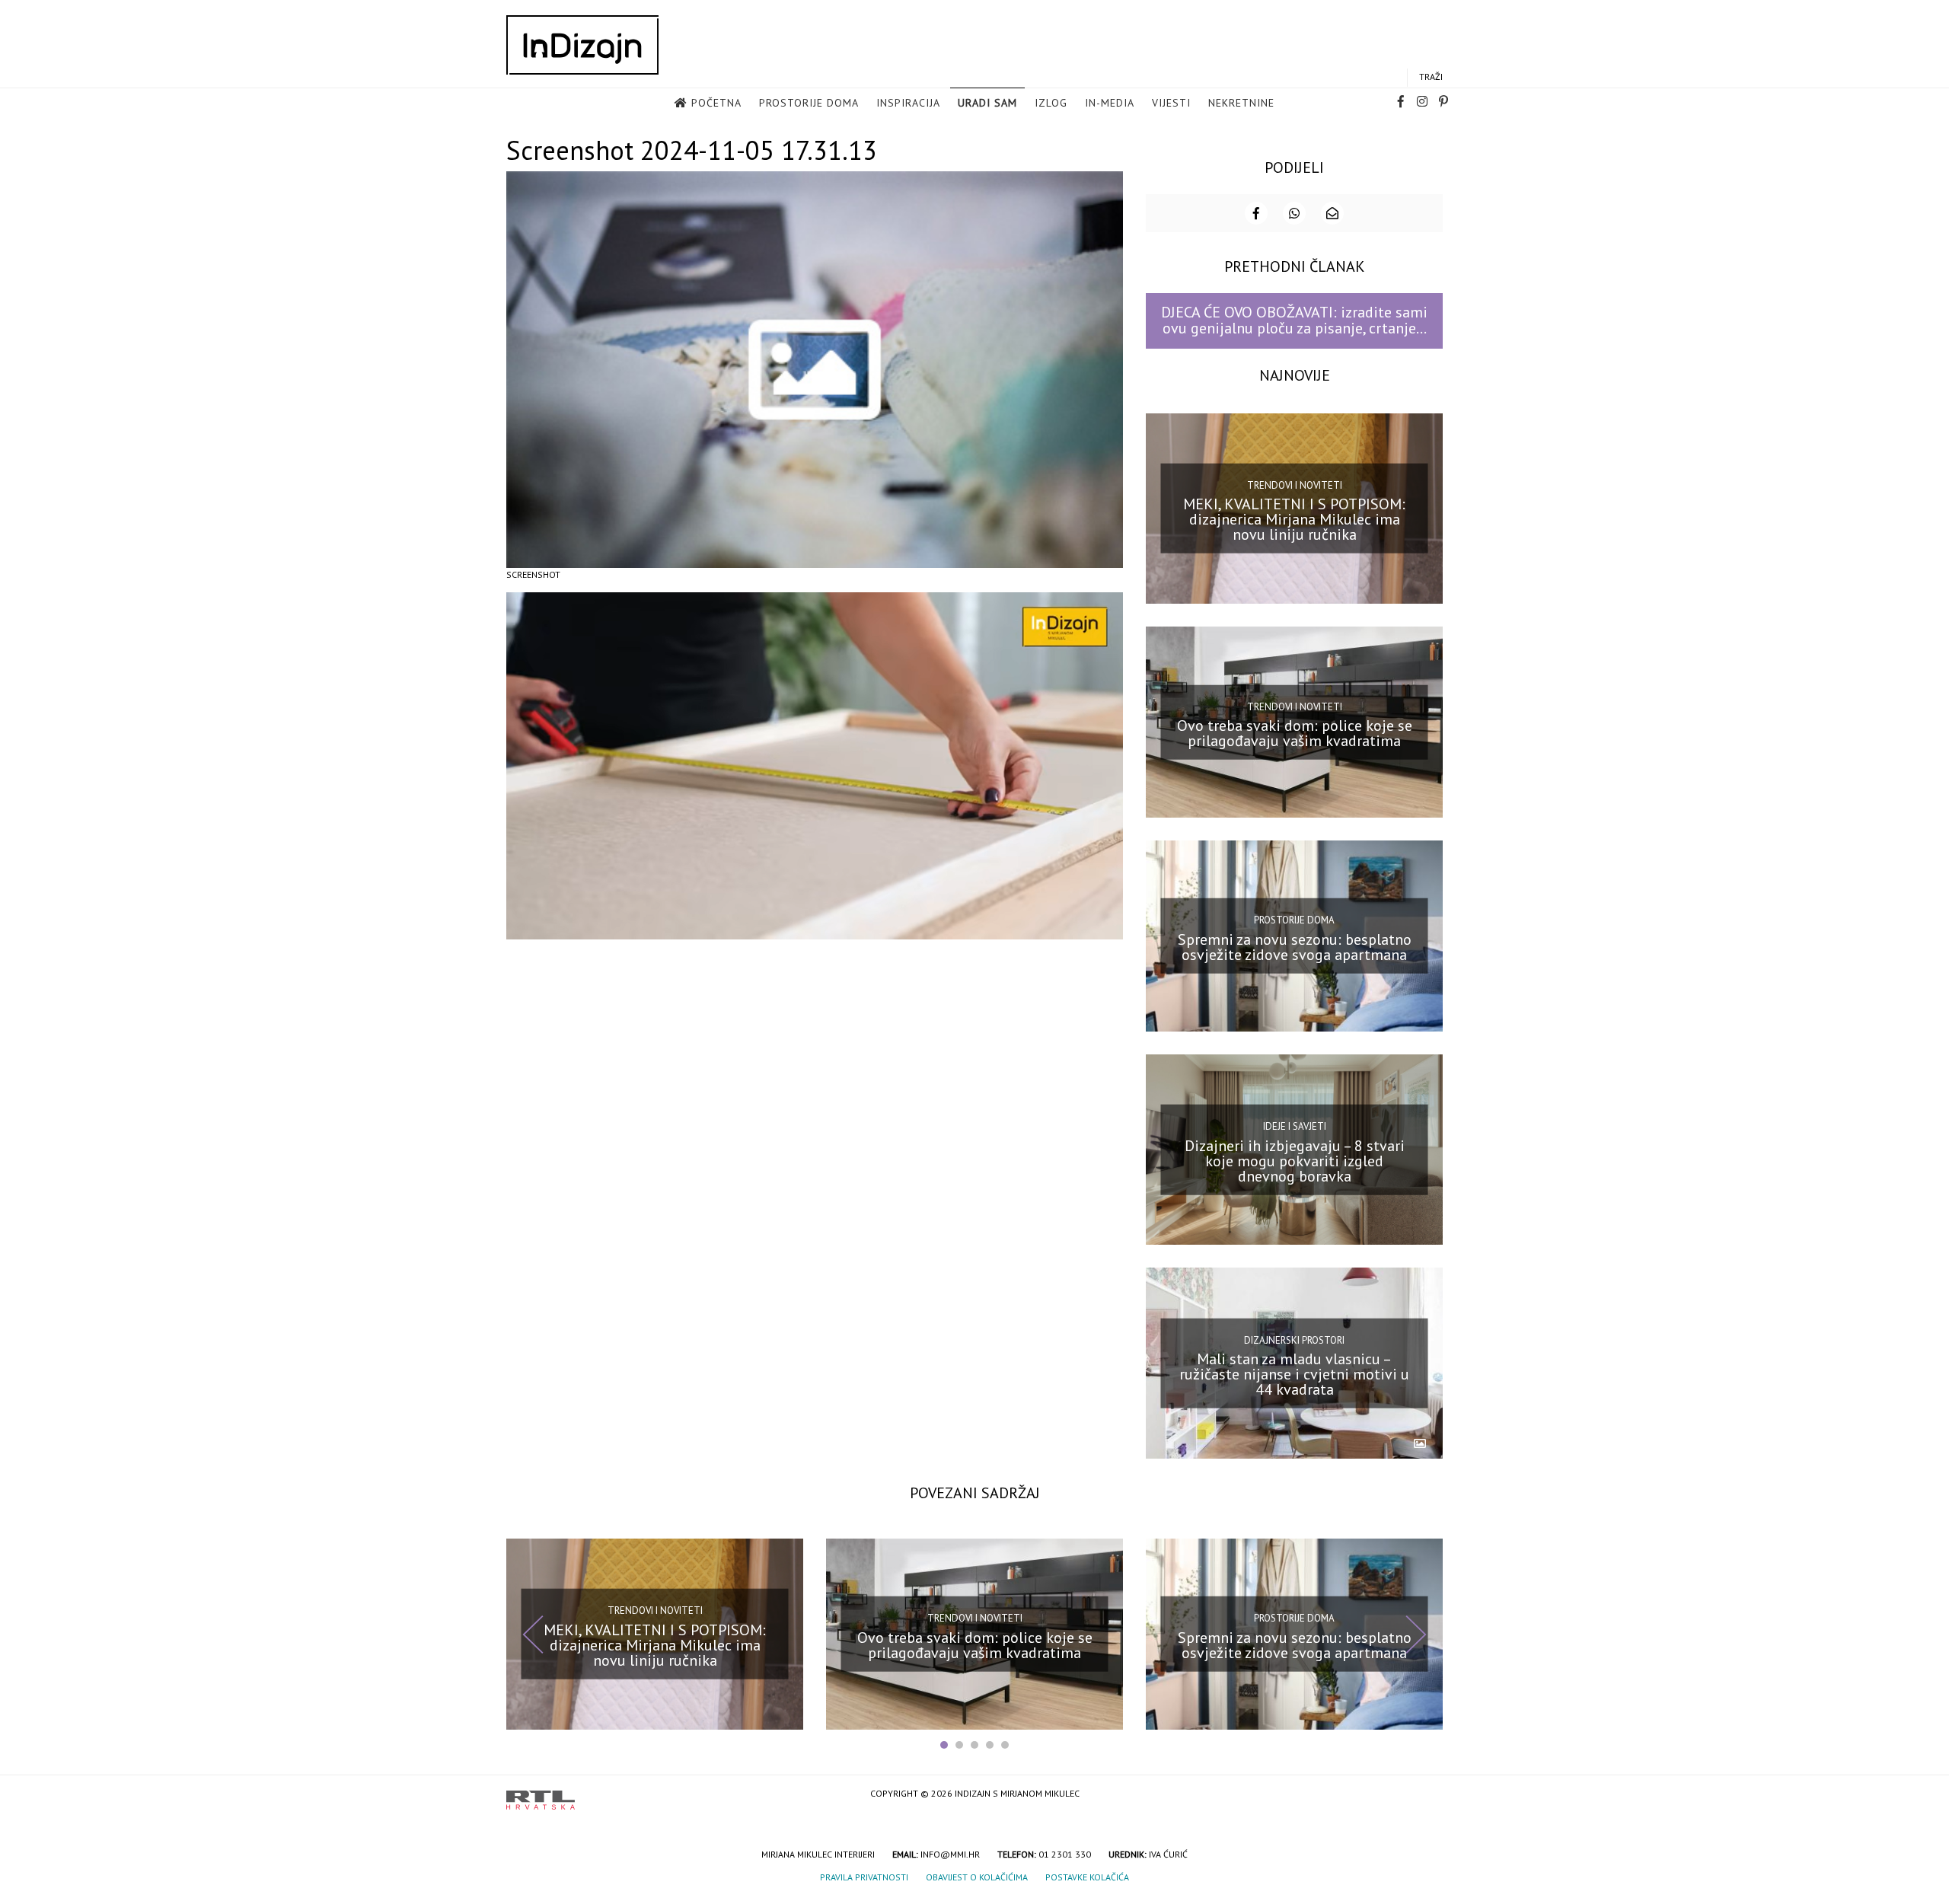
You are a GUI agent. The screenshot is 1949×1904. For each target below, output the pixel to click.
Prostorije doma (809, 103)
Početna (716, 103)
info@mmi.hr (950, 1854)
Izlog (1051, 103)
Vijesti (1171, 103)
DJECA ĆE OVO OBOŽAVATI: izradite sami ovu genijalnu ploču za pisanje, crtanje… (1294, 320)
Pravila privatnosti (864, 1877)
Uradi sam (987, 103)
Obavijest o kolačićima (977, 1877)
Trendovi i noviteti (1295, 485)
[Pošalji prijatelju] (1332, 213)
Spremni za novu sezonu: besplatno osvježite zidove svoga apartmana (1295, 947)
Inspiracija (908, 103)
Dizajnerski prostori (1294, 1339)
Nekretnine (1241, 103)
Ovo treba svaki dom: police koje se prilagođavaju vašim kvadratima (1295, 733)
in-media (1110, 103)
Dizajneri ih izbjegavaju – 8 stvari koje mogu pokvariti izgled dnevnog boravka (1295, 1160)
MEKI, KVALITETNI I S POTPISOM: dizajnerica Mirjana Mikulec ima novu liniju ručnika (1294, 519)
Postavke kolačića (1087, 1877)
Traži (1431, 77)
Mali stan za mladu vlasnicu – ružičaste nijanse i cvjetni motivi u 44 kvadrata (1294, 1374)
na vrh (1427, 1795)
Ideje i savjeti (1295, 1126)
